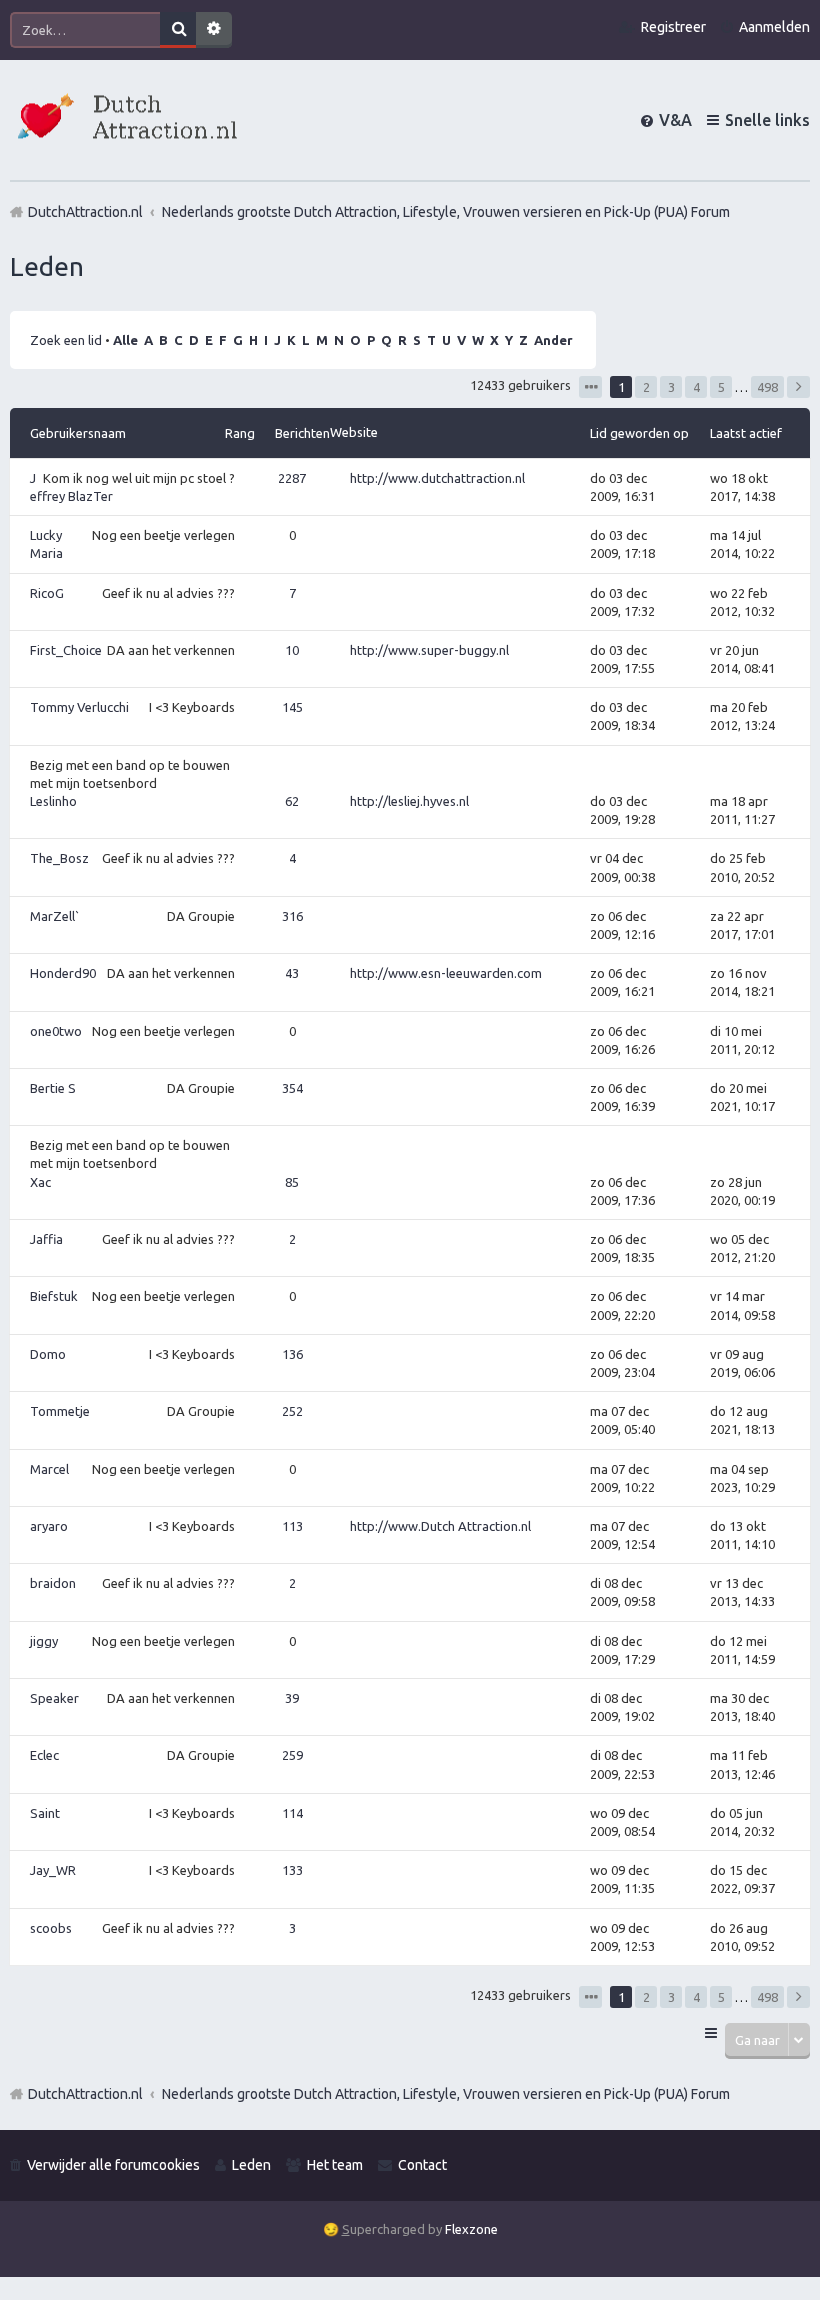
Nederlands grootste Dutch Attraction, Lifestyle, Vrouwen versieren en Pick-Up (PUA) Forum (446, 2094)
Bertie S (53, 1088)
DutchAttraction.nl (85, 2094)
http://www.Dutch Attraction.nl (440, 1526)
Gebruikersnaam (78, 433)
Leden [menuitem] (251, 2165)
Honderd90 (63, 973)
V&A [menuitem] (675, 120)
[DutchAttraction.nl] (125, 119)
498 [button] (767, 387)
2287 (292, 478)
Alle (125, 340)
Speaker (54, 1698)
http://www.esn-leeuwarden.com (446, 973)
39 (292, 1698)
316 (292, 916)
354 (292, 1088)
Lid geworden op (639, 433)
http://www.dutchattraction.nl (437, 478)
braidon (53, 1583)
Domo (48, 1354)
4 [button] (696, 387)
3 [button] (671, 387)
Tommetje (60, 1411)
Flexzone (471, 2229)
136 (292, 1354)
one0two (56, 1031)
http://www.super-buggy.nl (429, 650)
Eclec (44, 1755)
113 (292, 1526)
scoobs (51, 1928)
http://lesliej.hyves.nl (409, 801)
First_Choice (66, 650)
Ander (553, 340)
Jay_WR (53, 1870)
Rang (240, 433)
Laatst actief (746, 433)
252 (292, 1411)
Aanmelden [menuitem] (774, 27)
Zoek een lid (66, 340)
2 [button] (646, 387)
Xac (40, 1182)
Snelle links (767, 120)
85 (292, 1182)
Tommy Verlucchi (79, 707)
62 (292, 801)
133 (292, 1870)
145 (292, 707)
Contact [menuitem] (422, 2165)
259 (292, 1755)
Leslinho (53, 801)
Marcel (49, 1469)
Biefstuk (54, 1296)
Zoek (178, 30)
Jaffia (46, 1239)
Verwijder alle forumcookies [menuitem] (113, 2165)
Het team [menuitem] (335, 2165)
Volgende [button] (798, 387)
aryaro (49, 1526)
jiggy (44, 1641)
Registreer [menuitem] (673, 27)
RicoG (47, 593)
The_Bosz (59, 858)
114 (292, 1813)
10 (292, 650)
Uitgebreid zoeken (214, 30)
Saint (45, 1813)
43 (292, 973)
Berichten (302, 433)
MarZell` (55, 916)
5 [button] (721, 387)
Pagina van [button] (590, 387)
